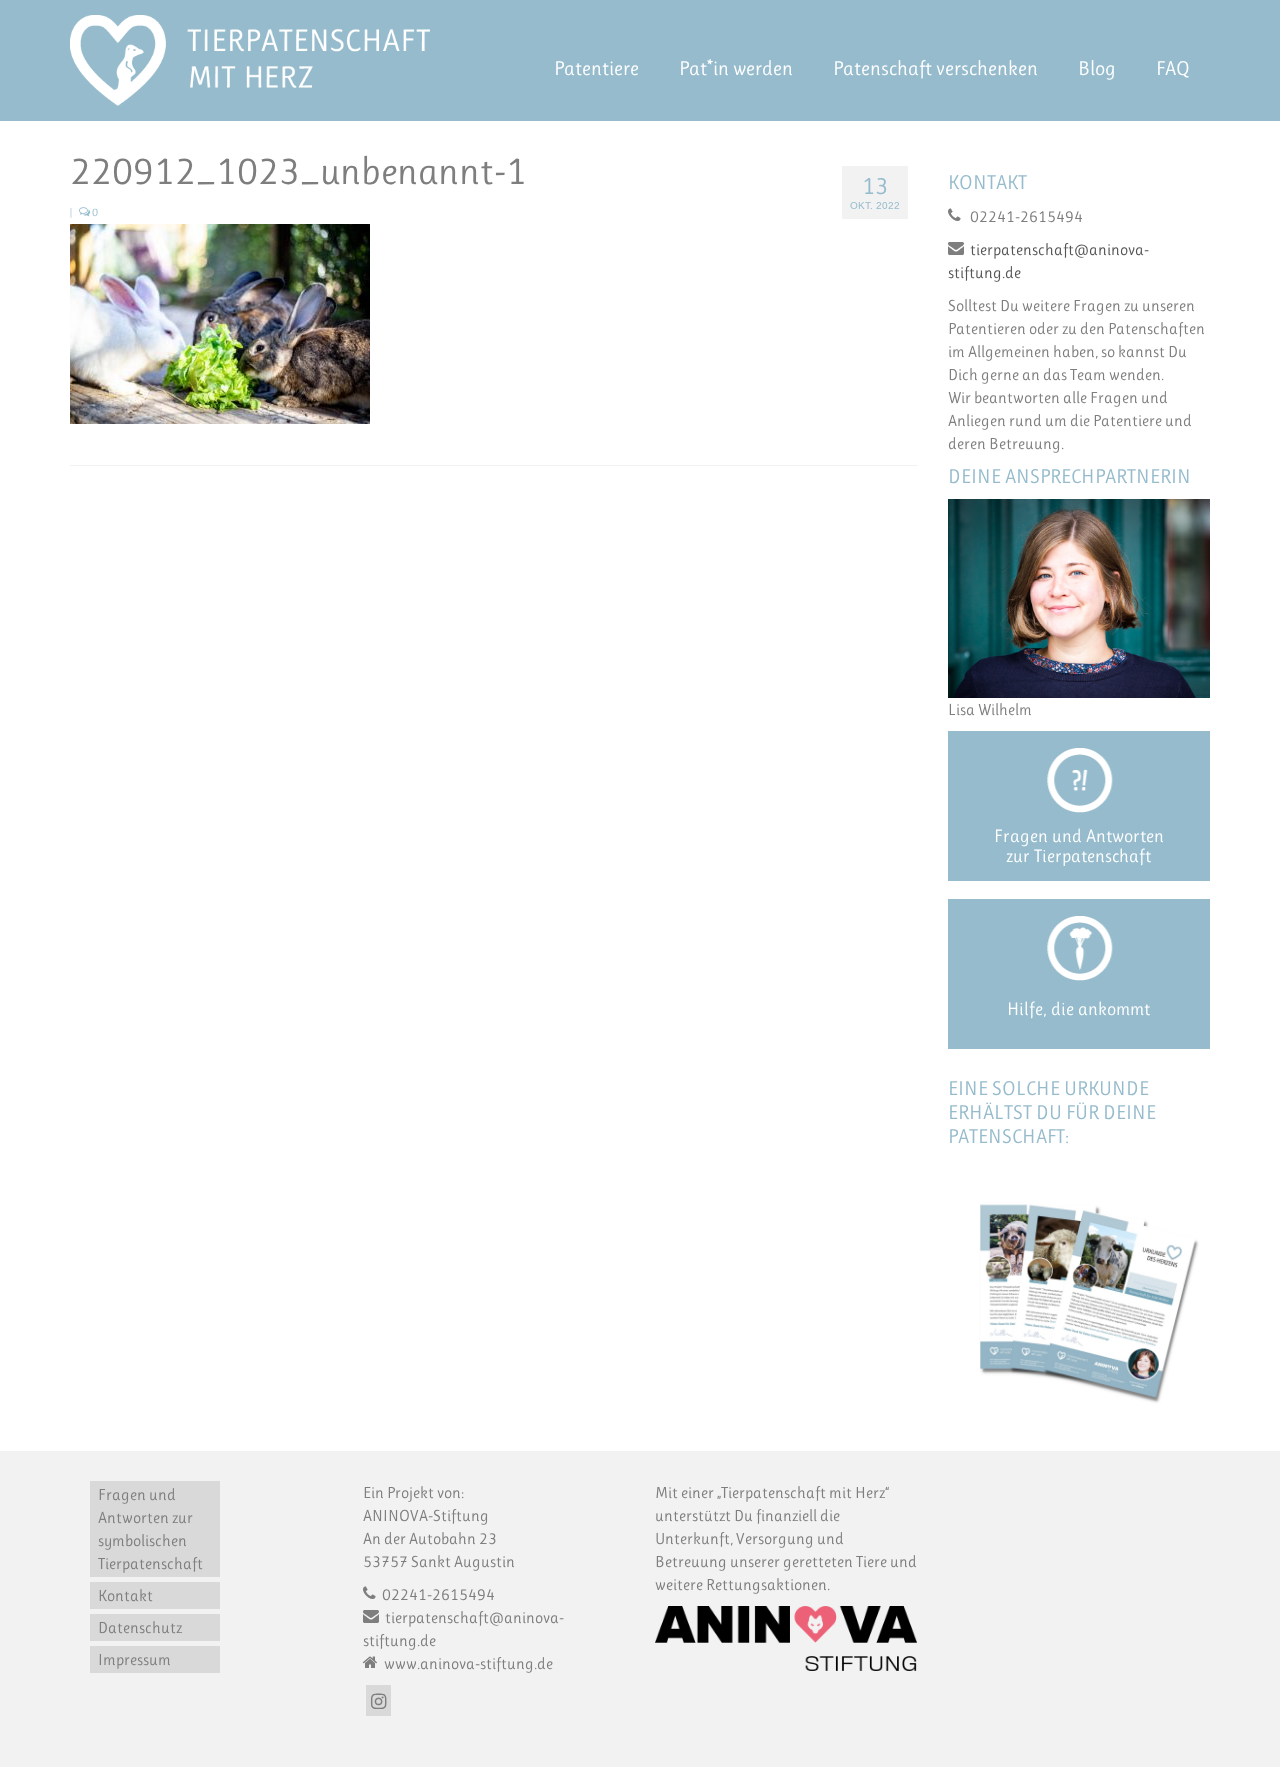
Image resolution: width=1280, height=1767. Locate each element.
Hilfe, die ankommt (1078, 1009)
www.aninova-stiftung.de (467, 1663)
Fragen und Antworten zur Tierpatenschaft (1079, 846)
